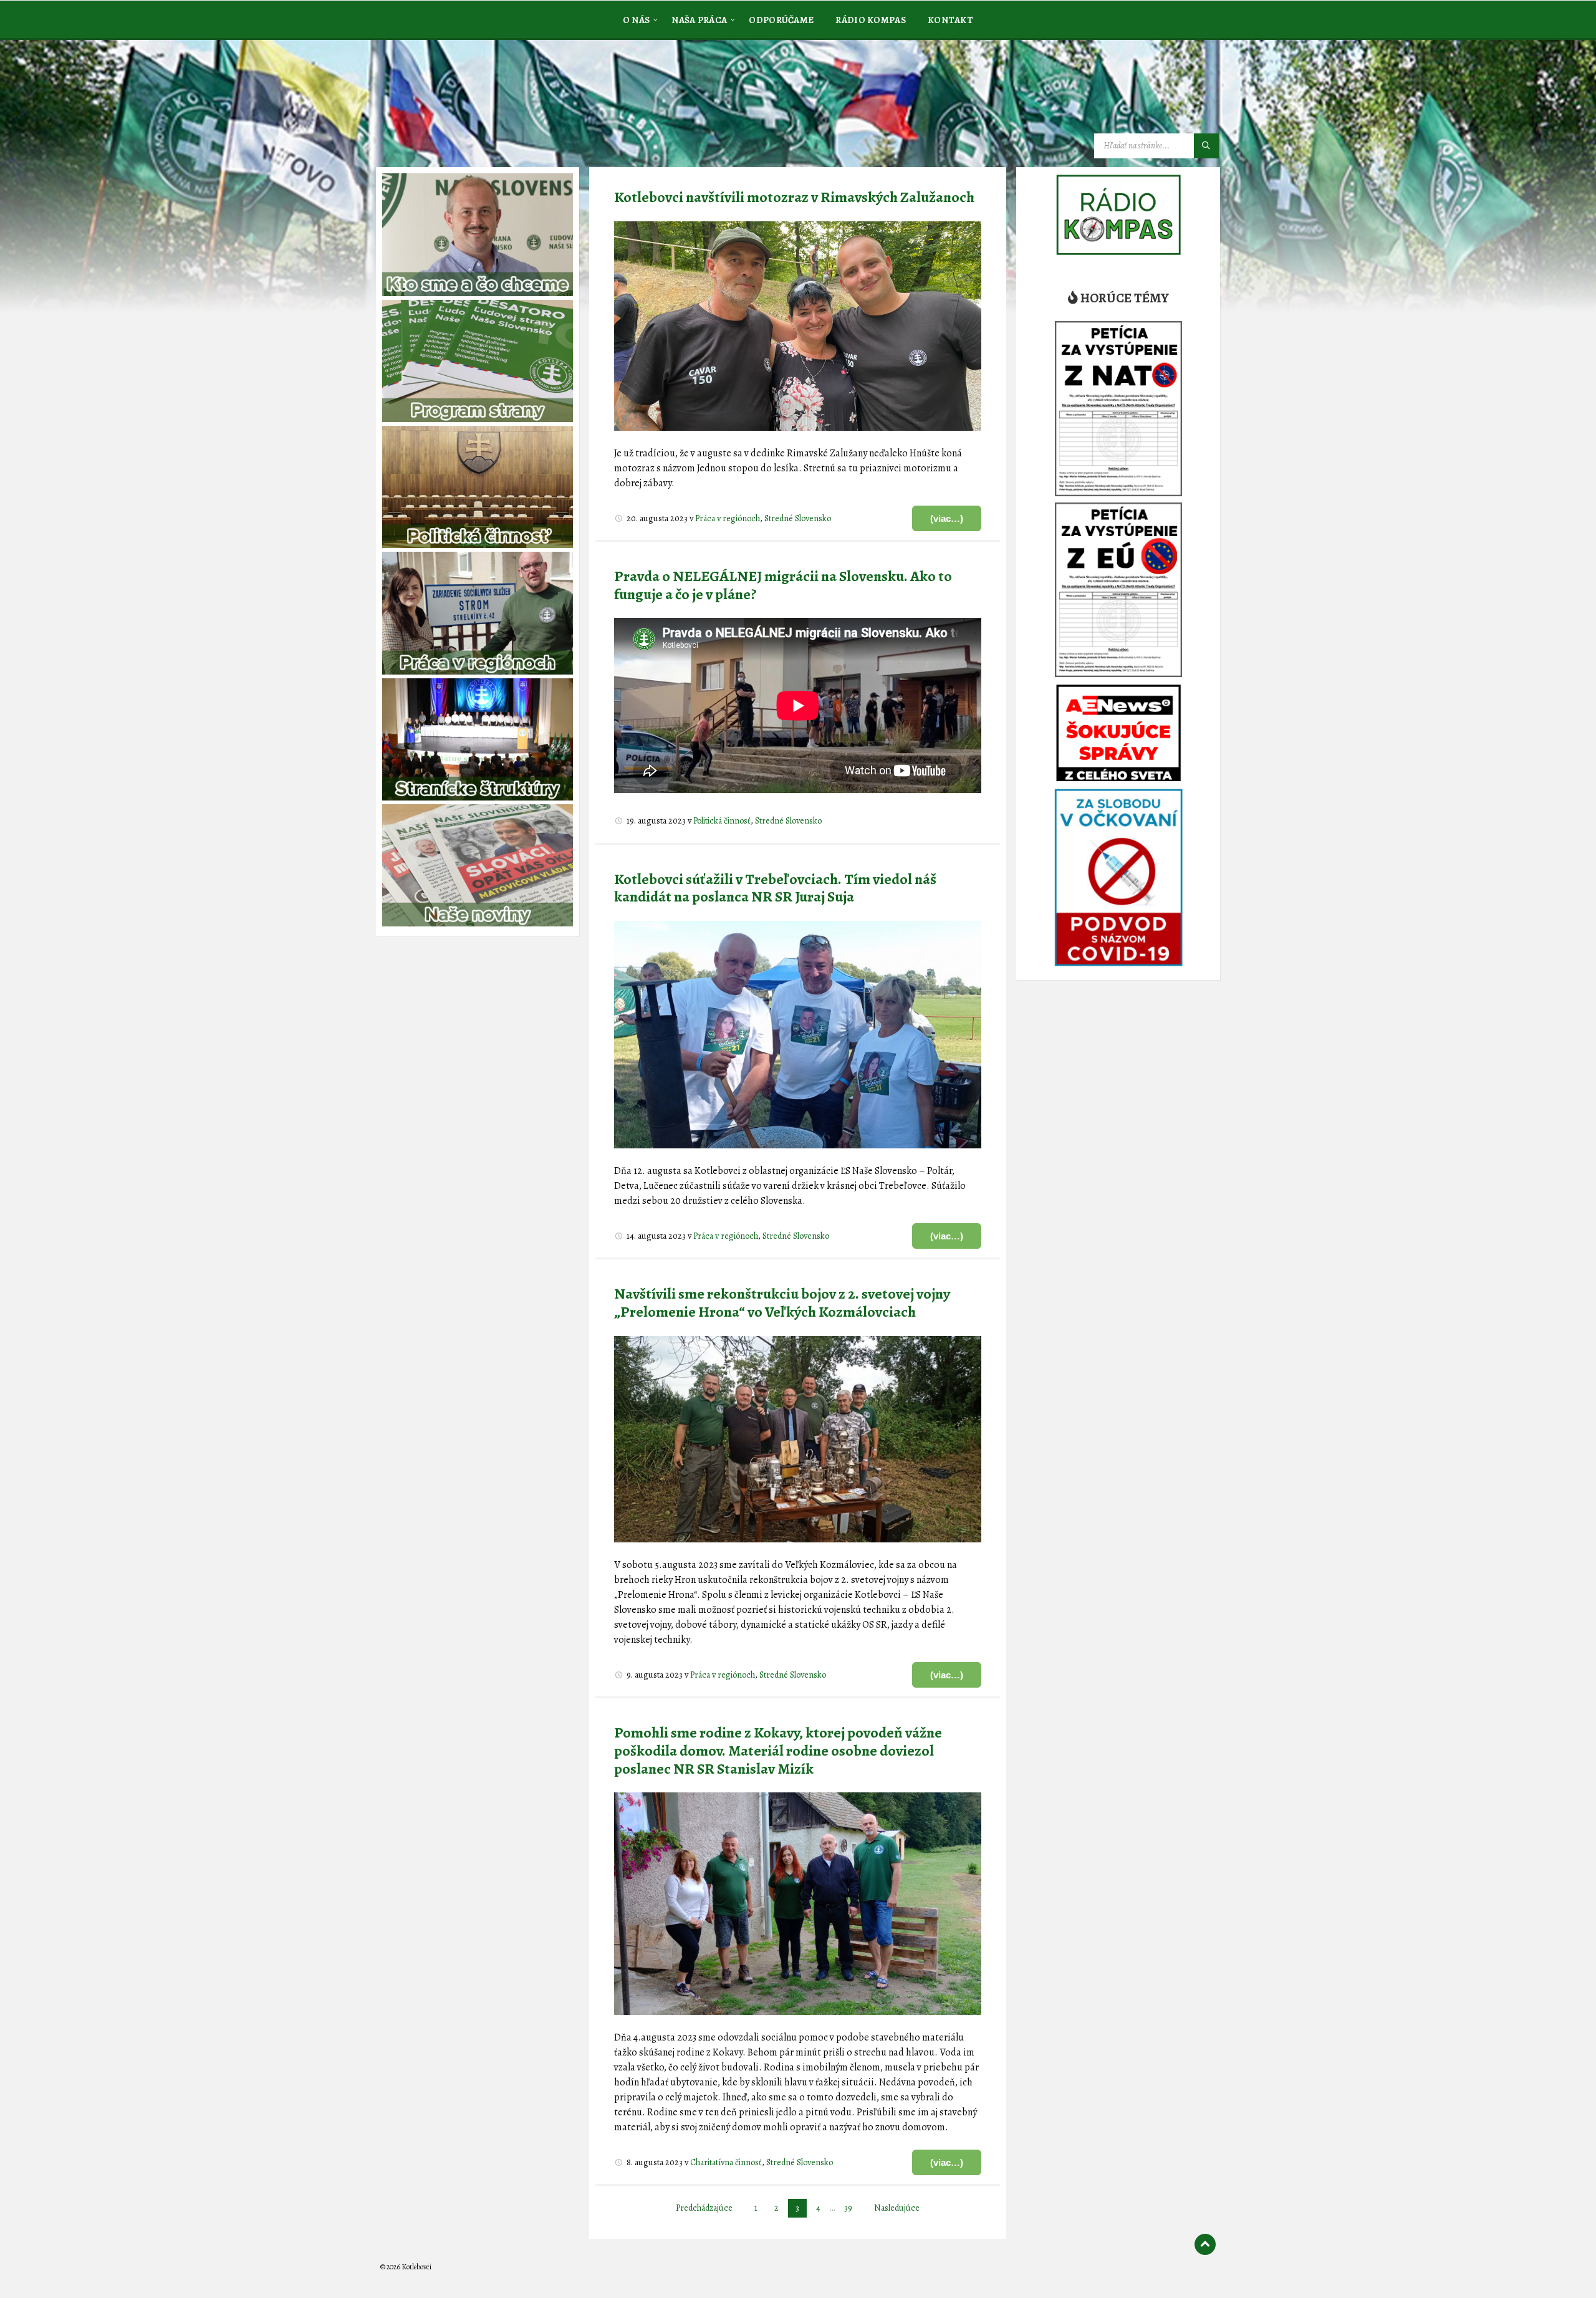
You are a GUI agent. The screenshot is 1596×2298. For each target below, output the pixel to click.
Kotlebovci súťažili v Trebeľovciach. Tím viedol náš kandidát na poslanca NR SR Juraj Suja (775, 888)
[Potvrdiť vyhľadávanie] (1206, 146)
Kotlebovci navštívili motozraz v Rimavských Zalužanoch (794, 197)
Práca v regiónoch (728, 518)
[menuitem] (637, 19)
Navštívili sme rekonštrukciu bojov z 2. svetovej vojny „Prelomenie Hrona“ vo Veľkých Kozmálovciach (782, 1303)
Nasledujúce (897, 2208)
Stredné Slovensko (798, 518)
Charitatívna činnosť (726, 2162)
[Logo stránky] (474, 102)
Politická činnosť (722, 821)
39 (848, 2208)
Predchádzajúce (704, 2208)
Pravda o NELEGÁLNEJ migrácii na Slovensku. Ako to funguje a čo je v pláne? (783, 585)
